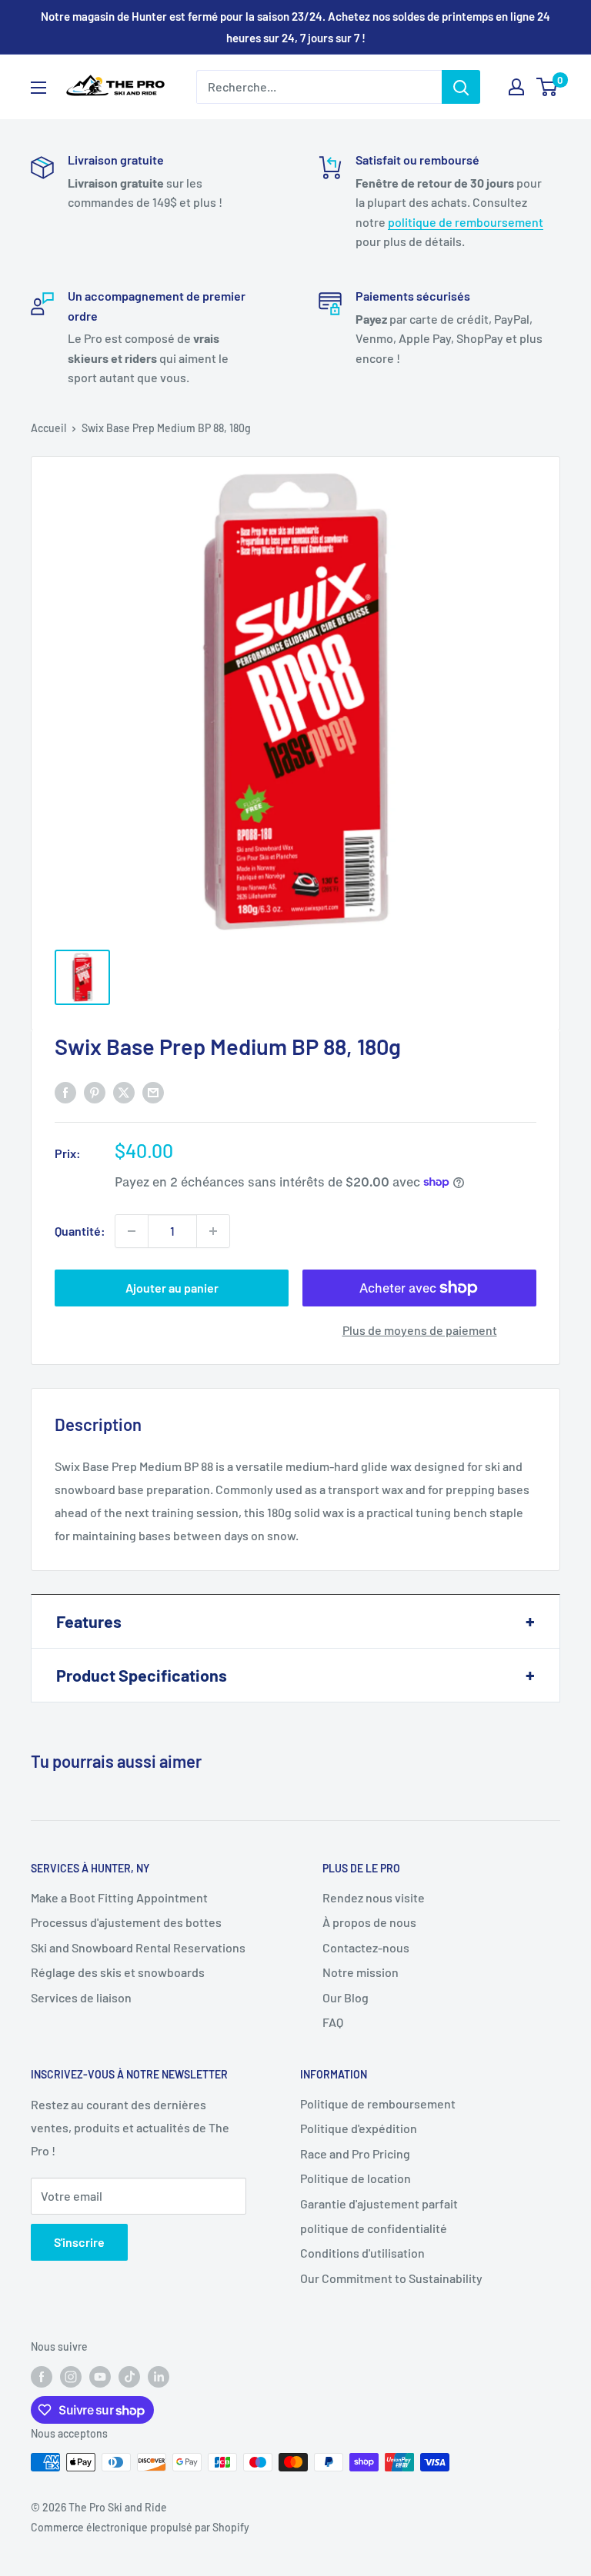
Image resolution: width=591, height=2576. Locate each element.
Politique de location (356, 2178)
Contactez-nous (366, 1947)
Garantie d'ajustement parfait (379, 2203)
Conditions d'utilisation (362, 2253)
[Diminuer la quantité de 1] (132, 1231)
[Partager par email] (153, 1092)
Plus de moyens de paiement (420, 1330)
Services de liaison (81, 1997)
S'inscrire (79, 2242)
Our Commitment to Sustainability (391, 2278)
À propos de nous (369, 1922)
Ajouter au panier (172, 1288)
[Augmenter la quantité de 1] (213, 1231)
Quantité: (80, 1231)
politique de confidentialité (374, 2228)
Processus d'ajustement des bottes (126, 1922)
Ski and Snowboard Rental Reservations (138, 1947)
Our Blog (346, 1997)
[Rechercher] (461, 87)
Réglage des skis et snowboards (118, 1972)
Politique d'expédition (359, 2128)
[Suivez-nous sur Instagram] (71, 2377)
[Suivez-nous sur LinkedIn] (159, 2377)
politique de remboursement (466, 222)
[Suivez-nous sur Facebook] (42, 2377)
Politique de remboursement (378, 2103)
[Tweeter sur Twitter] (124, 1092)
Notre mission (361, 1972)
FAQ (333, 2022)
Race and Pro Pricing (355, 2153)
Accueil (48, 428)
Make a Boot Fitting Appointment (119, 1897)
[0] (548, 87)
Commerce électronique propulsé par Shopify (140, 2527)
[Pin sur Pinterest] (95, 1092)
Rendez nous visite (374, 1897)
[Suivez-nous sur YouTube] (100, 2377)
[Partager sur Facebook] (65, 1092)
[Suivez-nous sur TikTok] (129, 2377)
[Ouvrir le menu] (38, 88)
